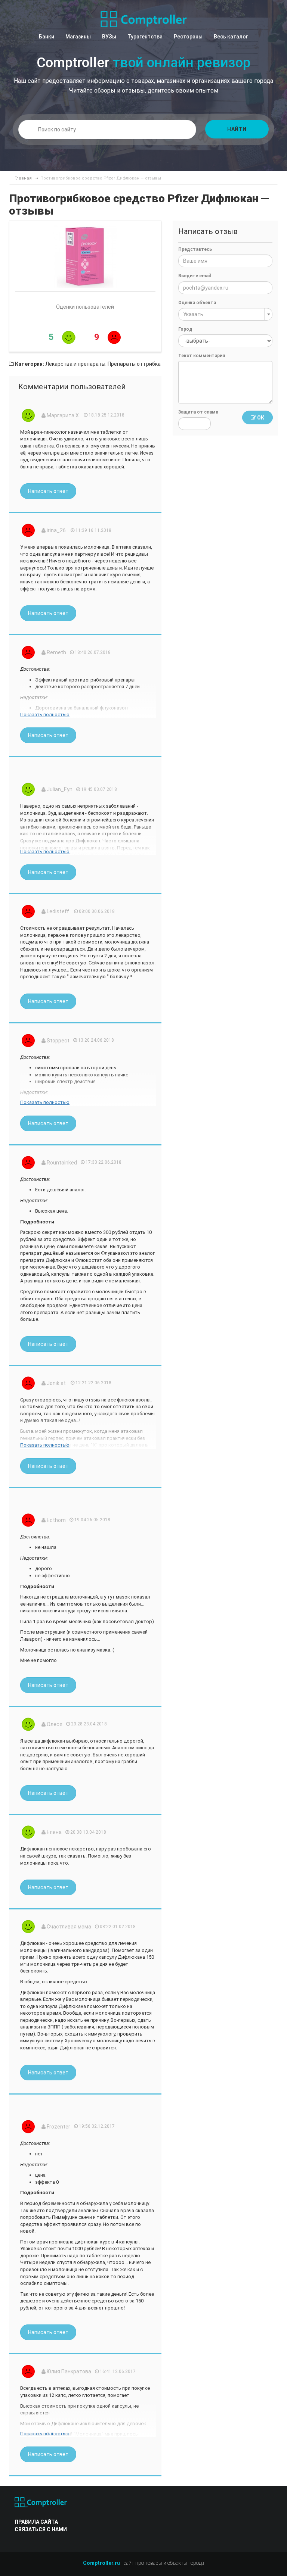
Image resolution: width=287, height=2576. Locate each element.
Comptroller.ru (101, 2563)
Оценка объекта (197, 303)
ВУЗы (109, 37)
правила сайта (36, 2522)
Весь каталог (231, 37)
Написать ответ (48, 491)
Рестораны (188, 37)
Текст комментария (202, 356)
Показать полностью (45, 715)
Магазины (78, 37)
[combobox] (226, 314)
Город (185, 329)
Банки (47, 37)
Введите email (195, 276)
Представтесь (195, 249)
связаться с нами (41, 2529)
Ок (260, 418)
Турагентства (145, 37)
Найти (237, 129)
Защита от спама (198, 412)
